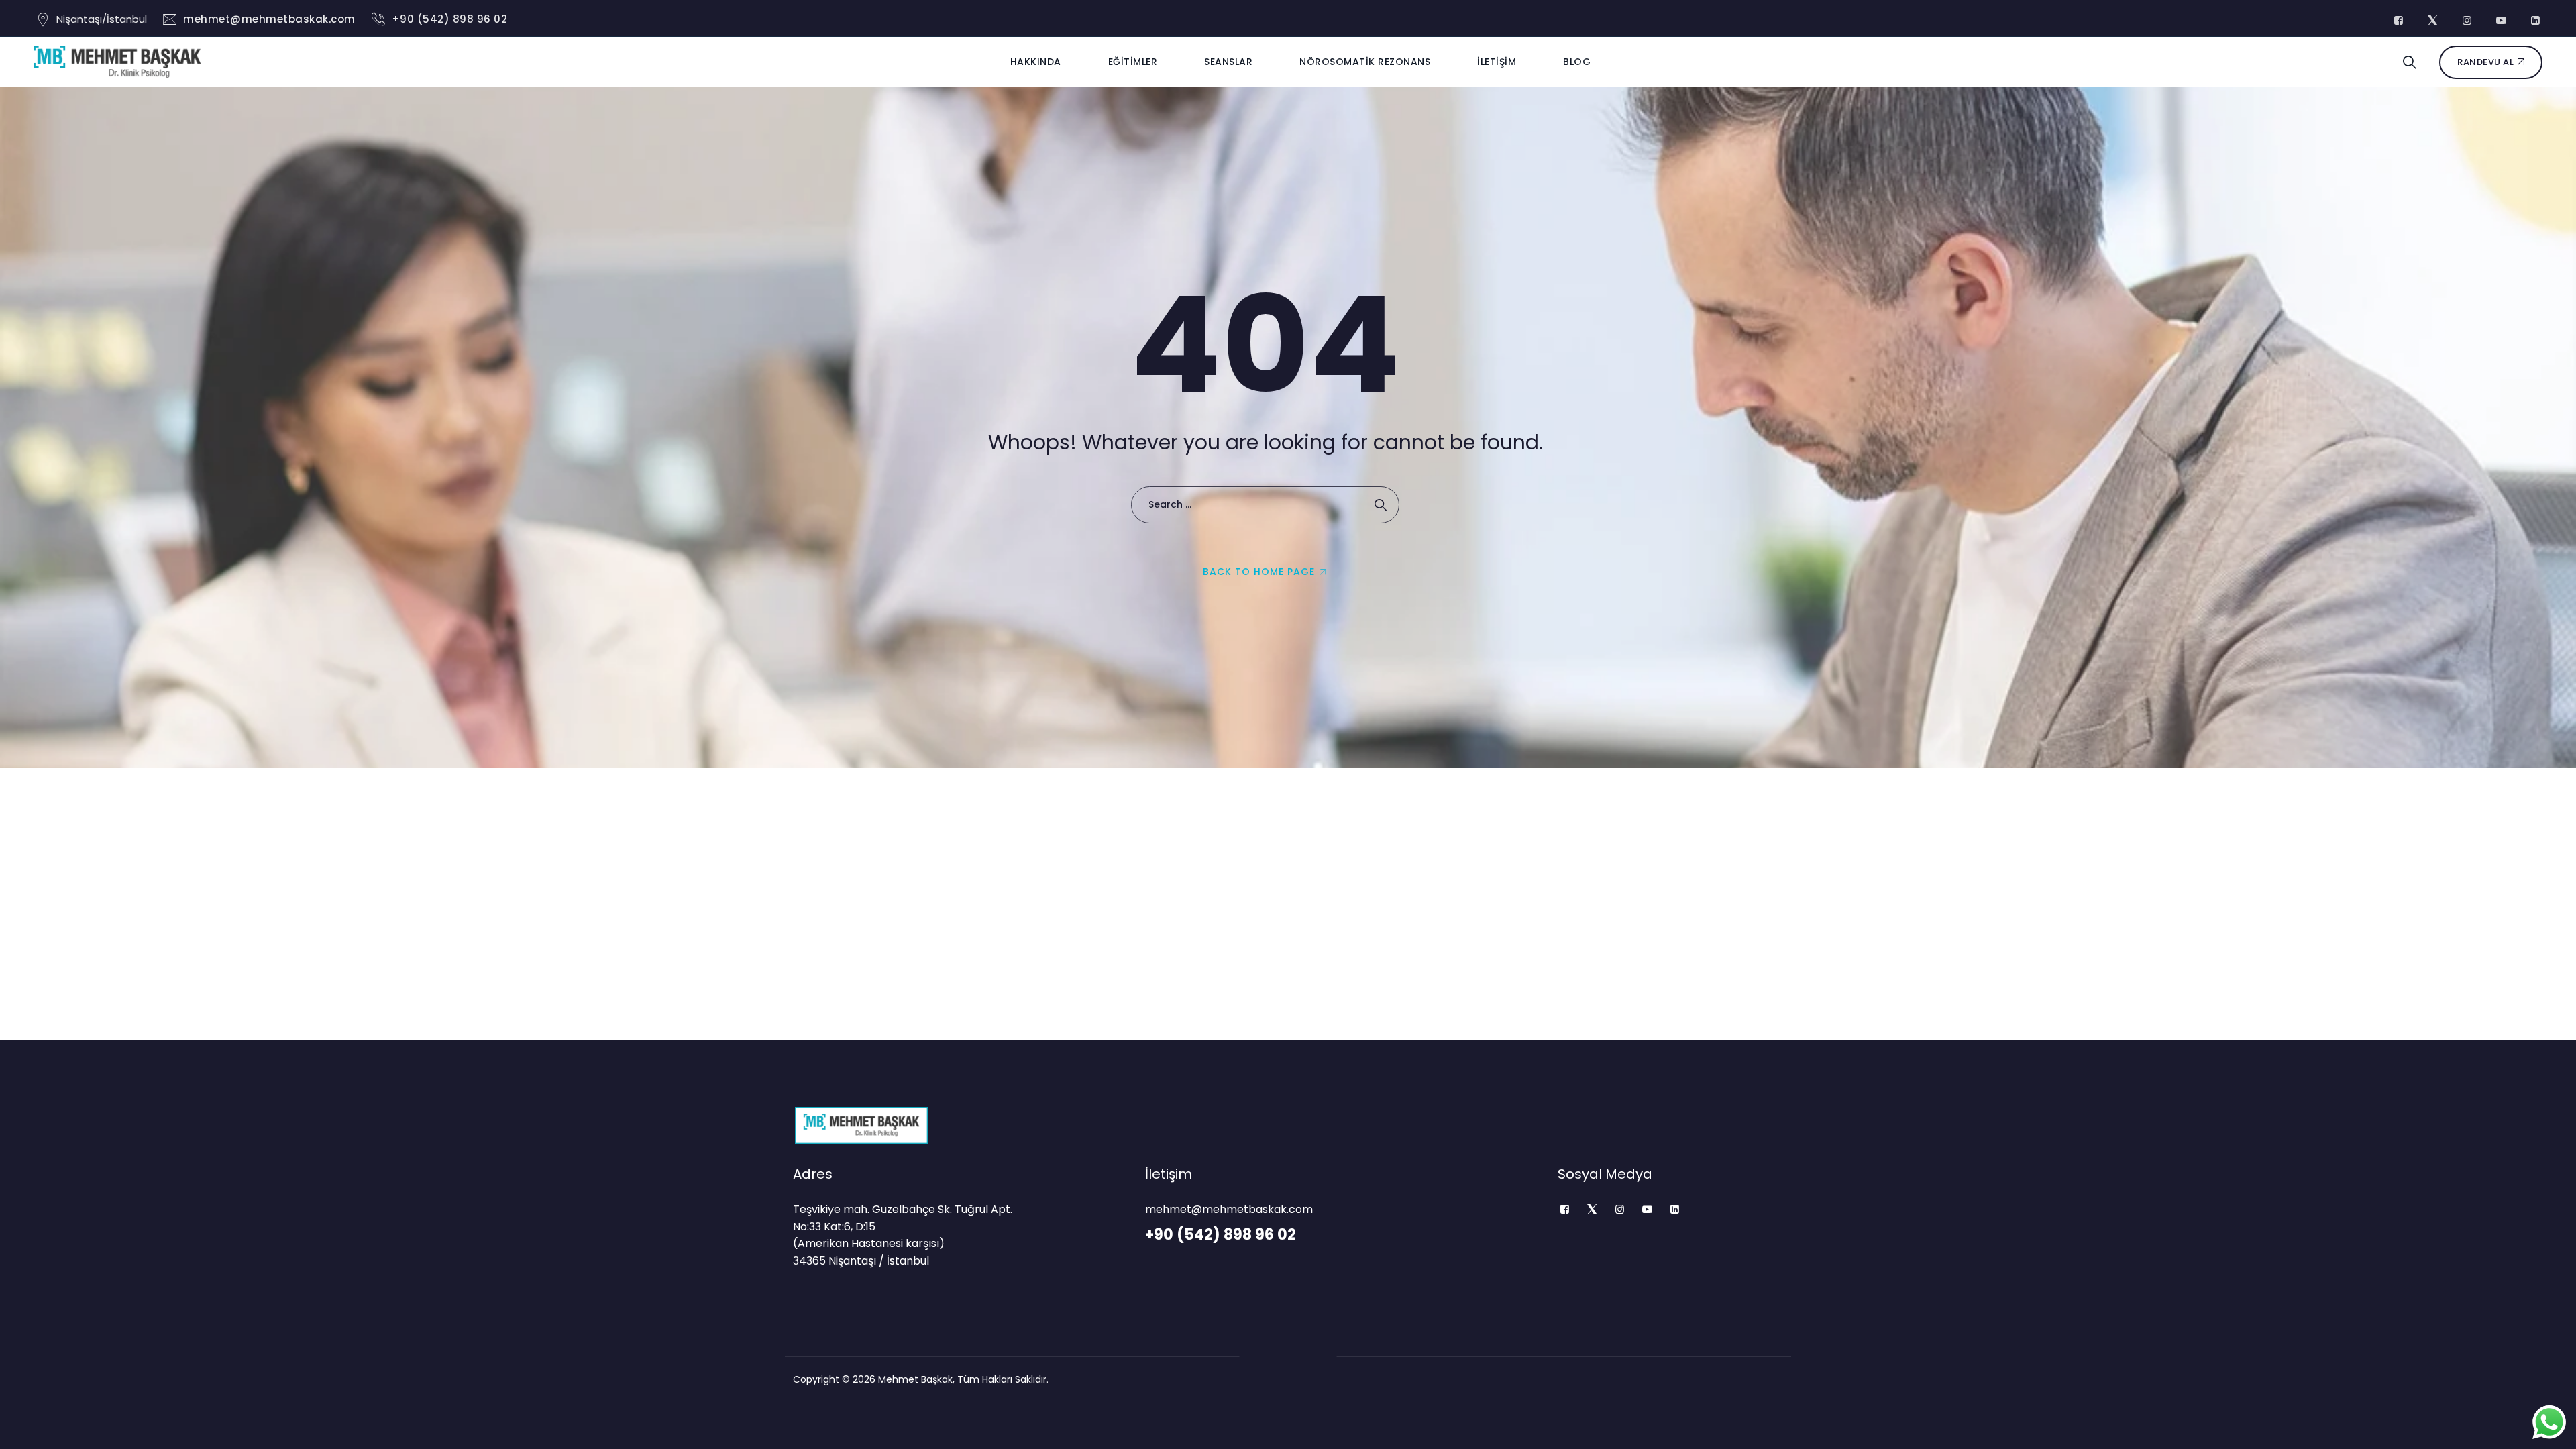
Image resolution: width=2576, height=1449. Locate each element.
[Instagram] (1620, 1210)
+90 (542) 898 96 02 (450, 19)
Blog (1577, 62)
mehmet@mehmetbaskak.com (269, 19)
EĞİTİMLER (1133, 62)
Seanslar (1228, 62)
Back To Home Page (1259, 572)
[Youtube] (1647, 1210)
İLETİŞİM (1497, 62)
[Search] (2410, 62)
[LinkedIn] (1675, 1210)
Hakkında (1036, 62)
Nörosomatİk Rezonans (1365, 62)
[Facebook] (1565, 1210)
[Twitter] (1592, 1210)
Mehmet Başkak (915, 1379)
